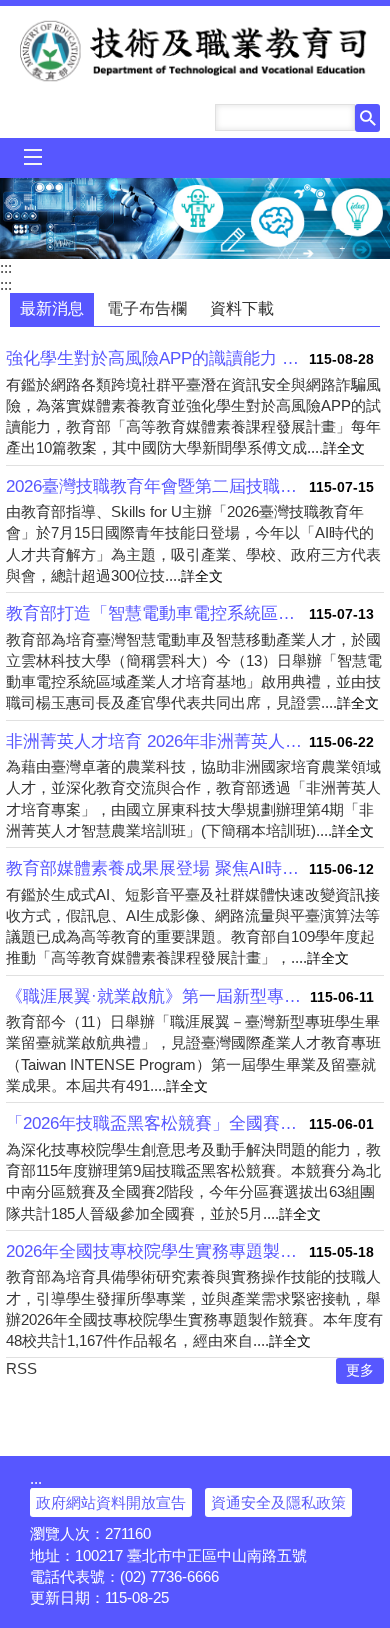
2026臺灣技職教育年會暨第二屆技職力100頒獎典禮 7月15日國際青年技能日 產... (157, 486)
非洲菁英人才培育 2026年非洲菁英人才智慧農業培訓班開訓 (157, 741)
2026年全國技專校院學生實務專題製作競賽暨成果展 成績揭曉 (157, 1251)
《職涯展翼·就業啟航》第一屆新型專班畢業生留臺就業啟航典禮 (158, 996)
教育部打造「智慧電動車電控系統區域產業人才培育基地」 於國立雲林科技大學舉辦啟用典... (157, 613)
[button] (367, 118)
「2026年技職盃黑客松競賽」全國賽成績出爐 (157, 1123)
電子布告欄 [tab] (147, 308)
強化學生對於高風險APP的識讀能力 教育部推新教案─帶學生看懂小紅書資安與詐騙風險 (157, 358)
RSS (21, 1368)
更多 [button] (360, 1370)
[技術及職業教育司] (195, 218)
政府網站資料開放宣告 (111, 1502)
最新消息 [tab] (52, 308)
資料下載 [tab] (242, 308)
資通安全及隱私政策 (278, 1502)
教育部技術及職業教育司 (195, 51)
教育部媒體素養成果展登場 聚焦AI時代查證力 (157, 868)
